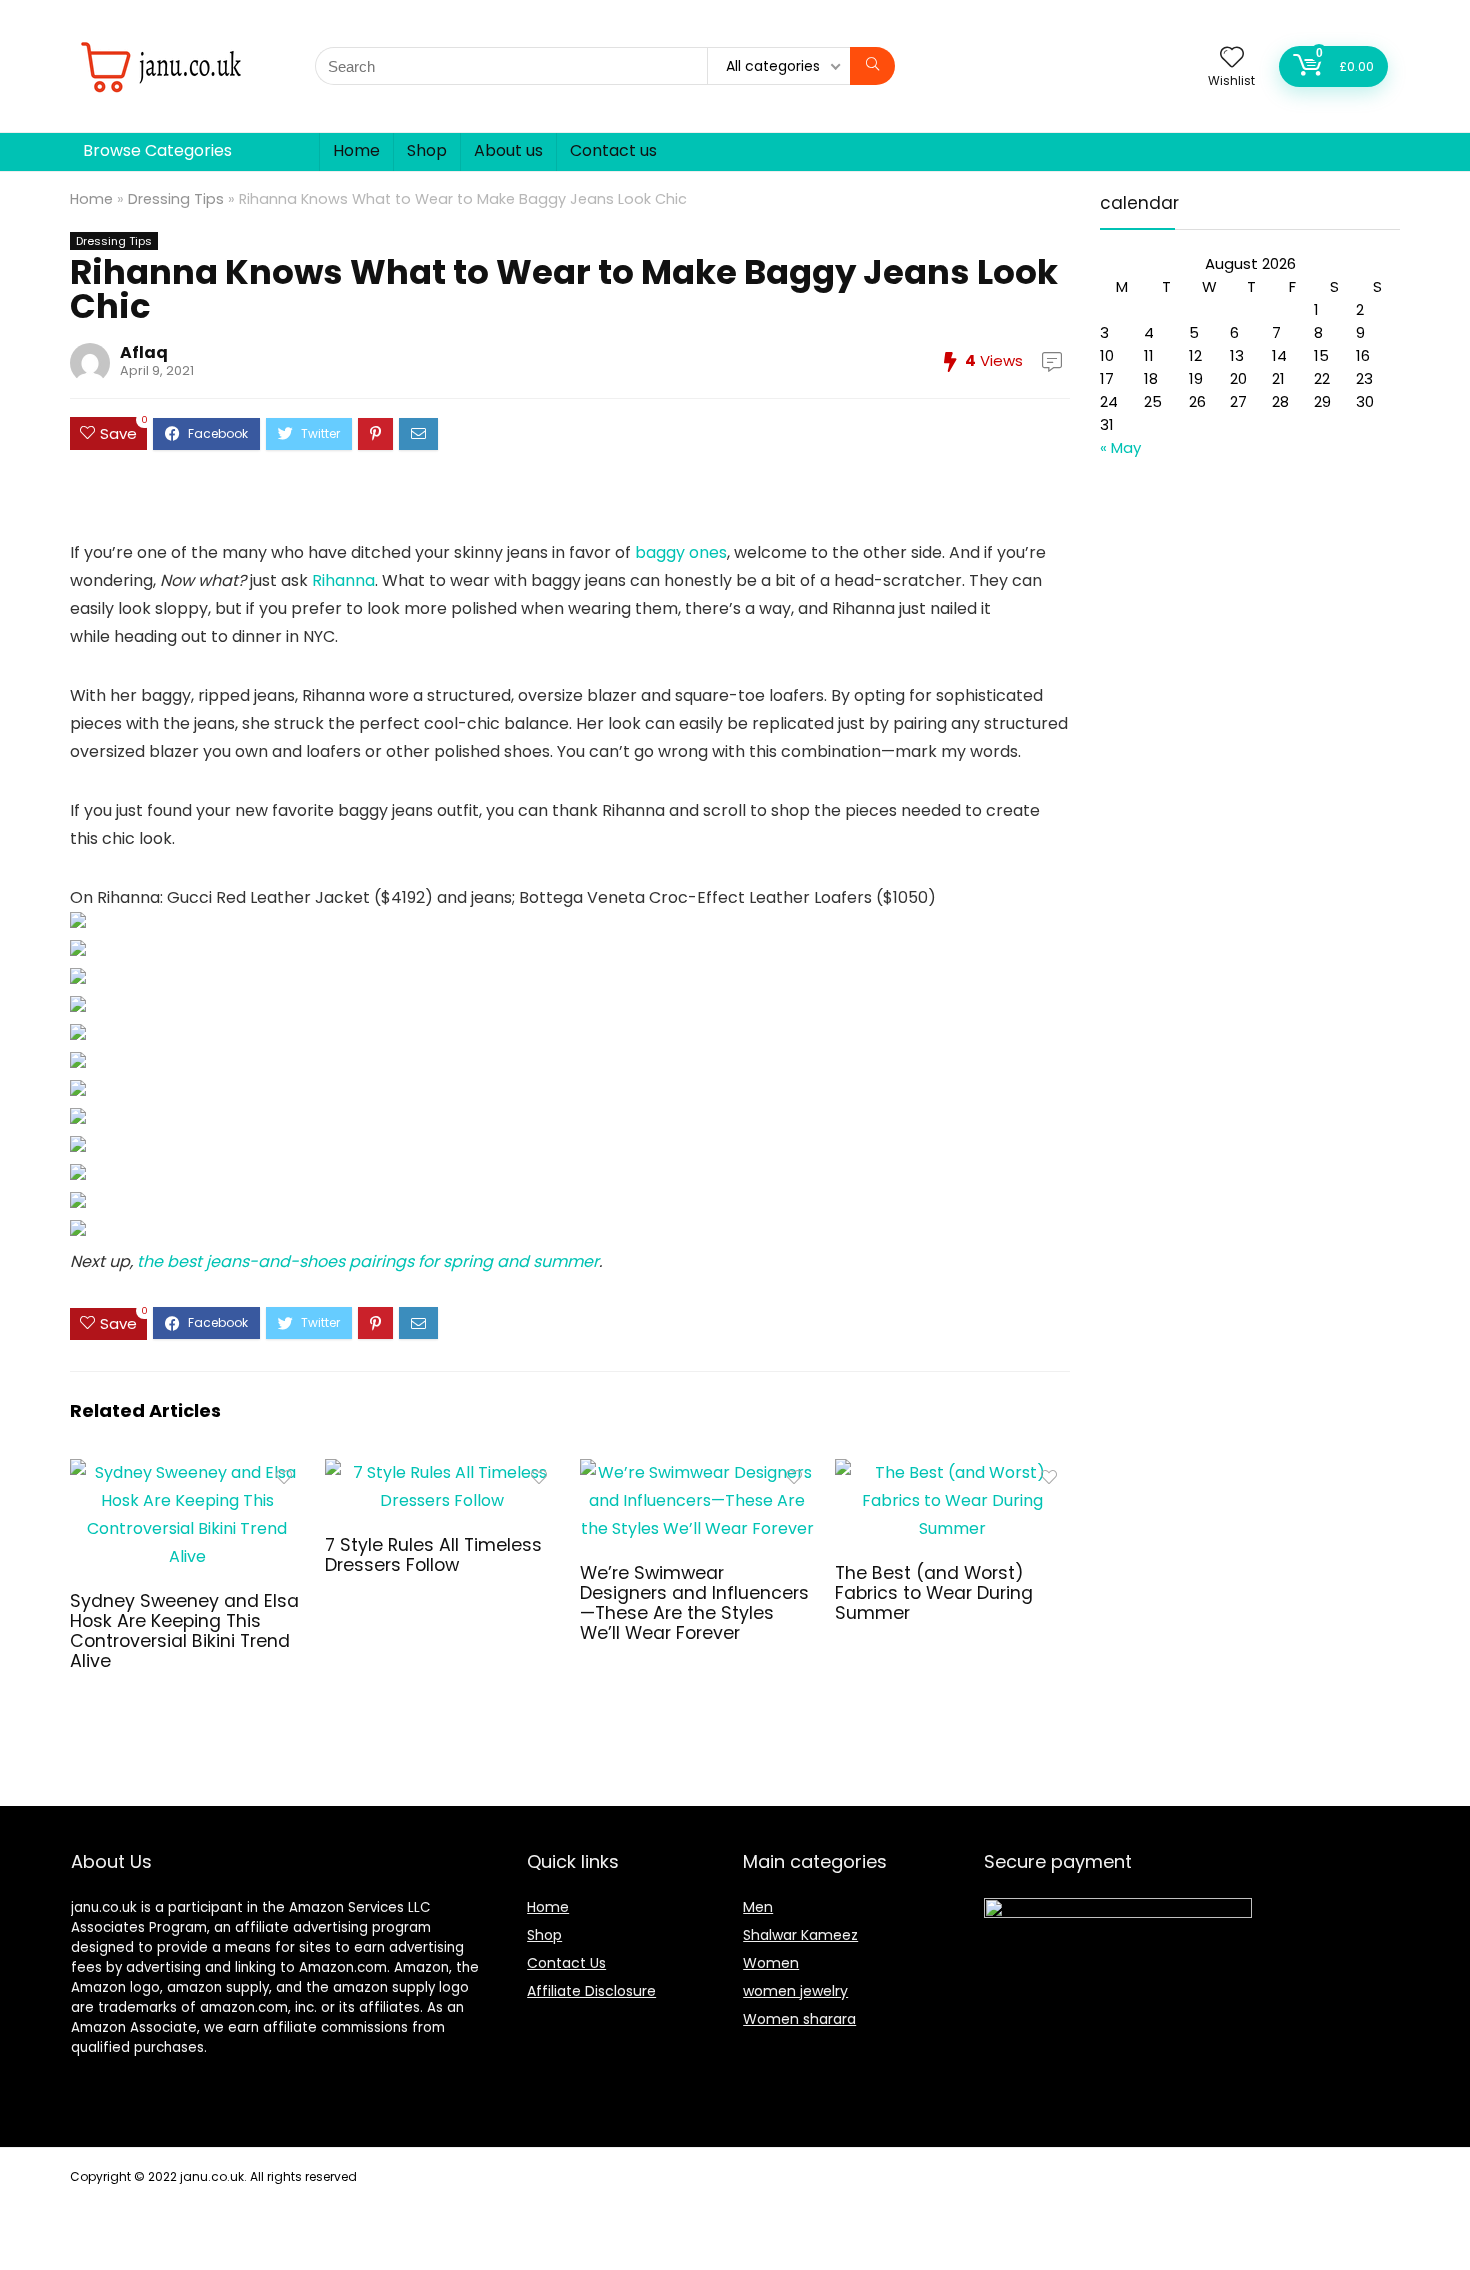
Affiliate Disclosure (591, 1991)
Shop (427, 150)
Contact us (613, 150)
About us (508, 150)
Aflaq (144, 352)
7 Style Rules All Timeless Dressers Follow (433, 1555)
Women (771, 1963)
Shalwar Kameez (800, 1935)
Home (356, 150)
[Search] (872, 66)
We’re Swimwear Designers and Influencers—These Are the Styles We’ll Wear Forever (694, 1603)
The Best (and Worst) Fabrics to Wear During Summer (934, 1593)
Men (758, 1907)
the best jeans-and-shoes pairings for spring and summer (368, 1261)
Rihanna (343, 580)
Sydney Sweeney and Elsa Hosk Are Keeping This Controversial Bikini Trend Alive (184, 1631)
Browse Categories (157, 150)
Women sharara (799, 2019)
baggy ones (681, 552)
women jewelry (795, 1991)
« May (1120, 447)
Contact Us (566, 1963)
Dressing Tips (176, 199)
